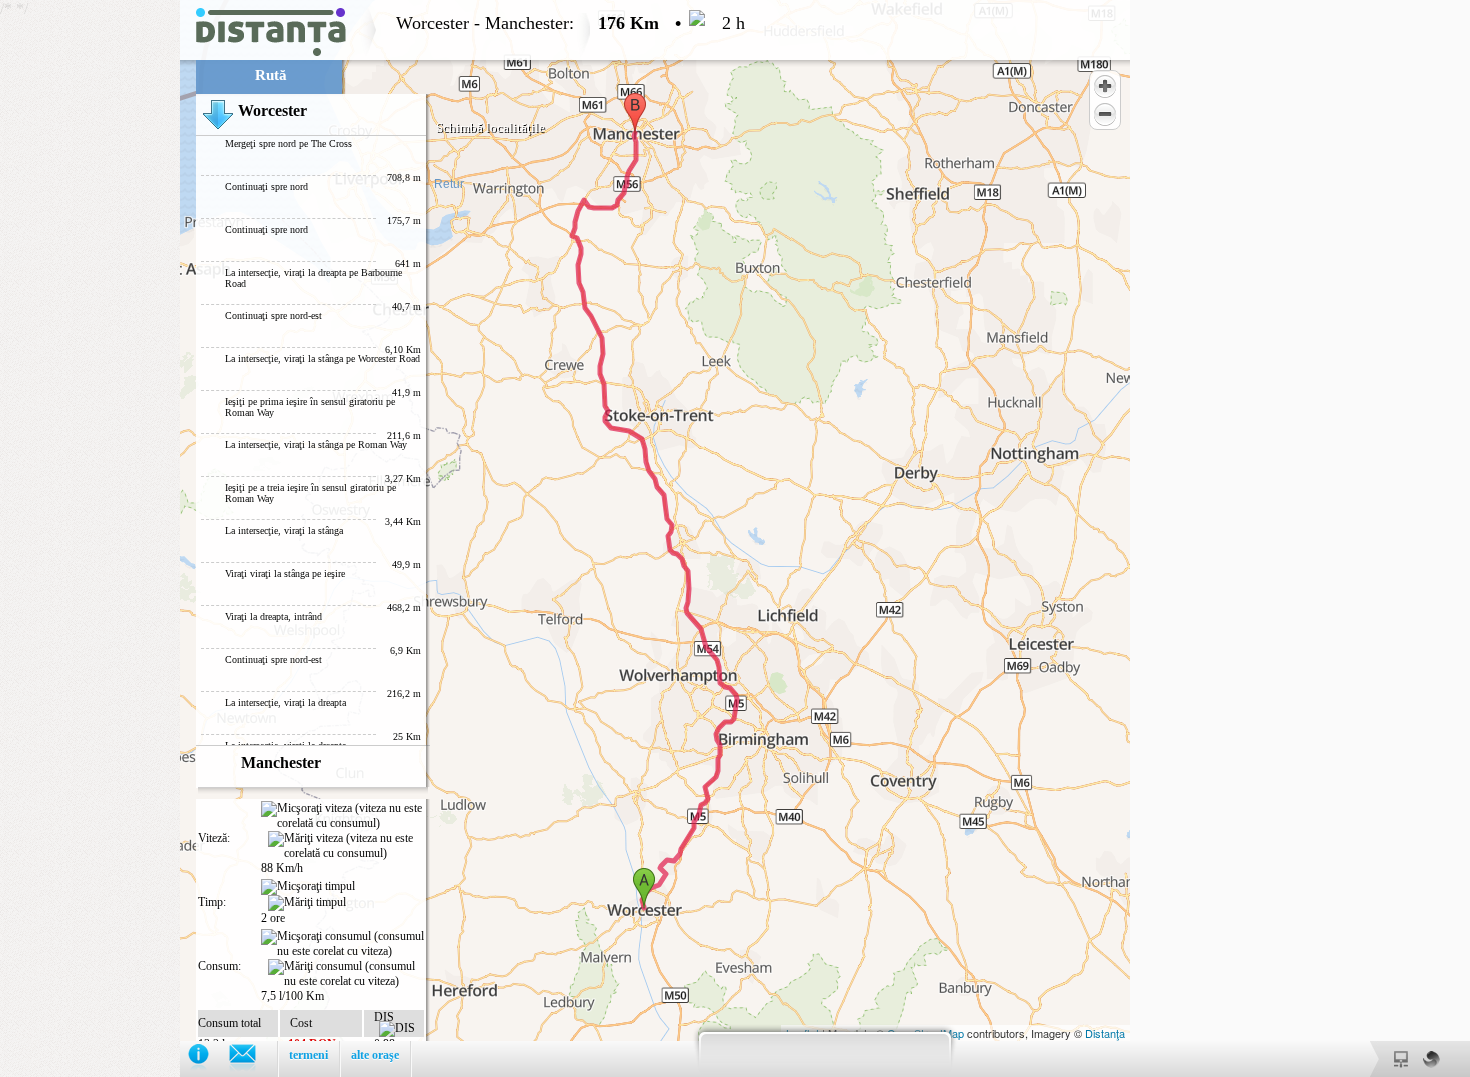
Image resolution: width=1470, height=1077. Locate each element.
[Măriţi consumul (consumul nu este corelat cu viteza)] (346, 974)
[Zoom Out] (1105, 114)
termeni (308, 1055)
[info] (208, 1058)
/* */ (372, 538)
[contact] (252, 1058)
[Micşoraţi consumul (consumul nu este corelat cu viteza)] (342, 944)
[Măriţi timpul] (307, 903)
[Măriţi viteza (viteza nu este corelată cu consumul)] (346, 846)
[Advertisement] (90, 300)
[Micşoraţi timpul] (308, 887)
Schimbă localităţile (490, 127)
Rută (271, 75)
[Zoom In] (1105, 86)
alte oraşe (375, 1055)
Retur (449, 184)
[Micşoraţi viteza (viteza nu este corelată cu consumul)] (342, 816)
